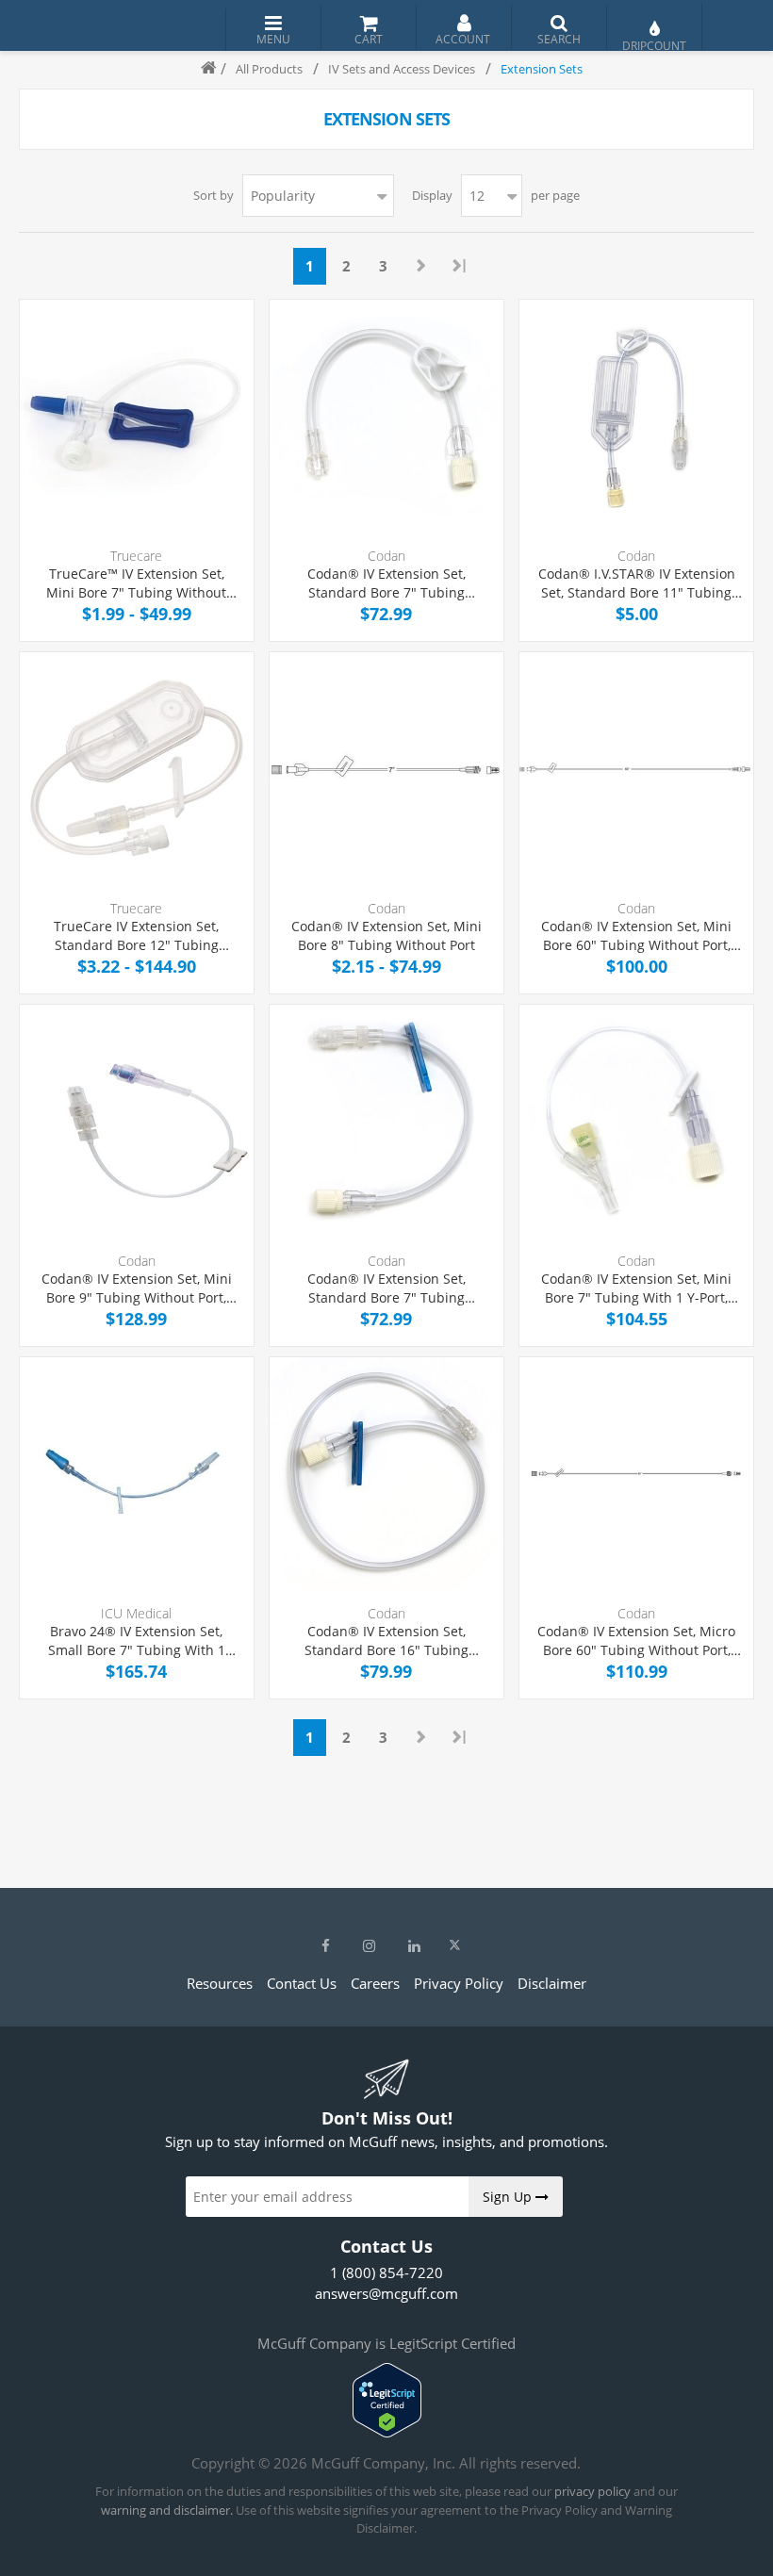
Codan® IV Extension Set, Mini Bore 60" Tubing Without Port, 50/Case (636, 935)
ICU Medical (136, 1613)
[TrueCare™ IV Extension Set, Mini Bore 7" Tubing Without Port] (137, 417)
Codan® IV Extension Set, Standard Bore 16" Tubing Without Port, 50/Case (386, 1641)
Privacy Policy (459, 1983)
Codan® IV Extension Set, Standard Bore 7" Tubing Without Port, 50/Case (386, 583)
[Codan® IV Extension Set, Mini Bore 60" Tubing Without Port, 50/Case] (636, 769)
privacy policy (592, 2491)
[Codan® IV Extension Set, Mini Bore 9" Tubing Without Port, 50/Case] (137, 1122)
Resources (220, 1983)
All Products (269, 69)
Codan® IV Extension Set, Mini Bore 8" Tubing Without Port (386, 935)
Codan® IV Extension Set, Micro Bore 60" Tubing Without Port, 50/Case (636, 1641)
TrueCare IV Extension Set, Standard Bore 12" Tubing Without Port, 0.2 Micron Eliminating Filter (136, 935)
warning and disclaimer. (167, 2510)
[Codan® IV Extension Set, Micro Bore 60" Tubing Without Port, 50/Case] (636, 1474)
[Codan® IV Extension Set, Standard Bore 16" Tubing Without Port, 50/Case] (386, 1474)
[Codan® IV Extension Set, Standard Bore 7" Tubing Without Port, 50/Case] (386, 417)
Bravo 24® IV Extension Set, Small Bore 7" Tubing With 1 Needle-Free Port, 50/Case (137, 1641)
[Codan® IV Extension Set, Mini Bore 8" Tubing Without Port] (386, 769)
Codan (386, 556)
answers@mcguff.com (386, 2293)
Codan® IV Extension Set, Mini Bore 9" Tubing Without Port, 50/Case (137, 1288)
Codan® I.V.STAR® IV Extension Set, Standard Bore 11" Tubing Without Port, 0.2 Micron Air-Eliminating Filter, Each (637, 583)
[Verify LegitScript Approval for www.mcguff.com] (387, 2432)
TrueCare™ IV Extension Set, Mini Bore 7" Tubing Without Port (136, 583)
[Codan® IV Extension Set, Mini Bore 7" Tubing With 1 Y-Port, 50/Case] (636, 1122)
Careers (375, 1983)
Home (201, 69)
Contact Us (302, 1983)
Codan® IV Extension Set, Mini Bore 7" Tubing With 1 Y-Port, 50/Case (636, 1288)
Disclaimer (552, 1983)
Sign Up (509, 2197)
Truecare (136, 556)
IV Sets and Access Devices (402, 69)
